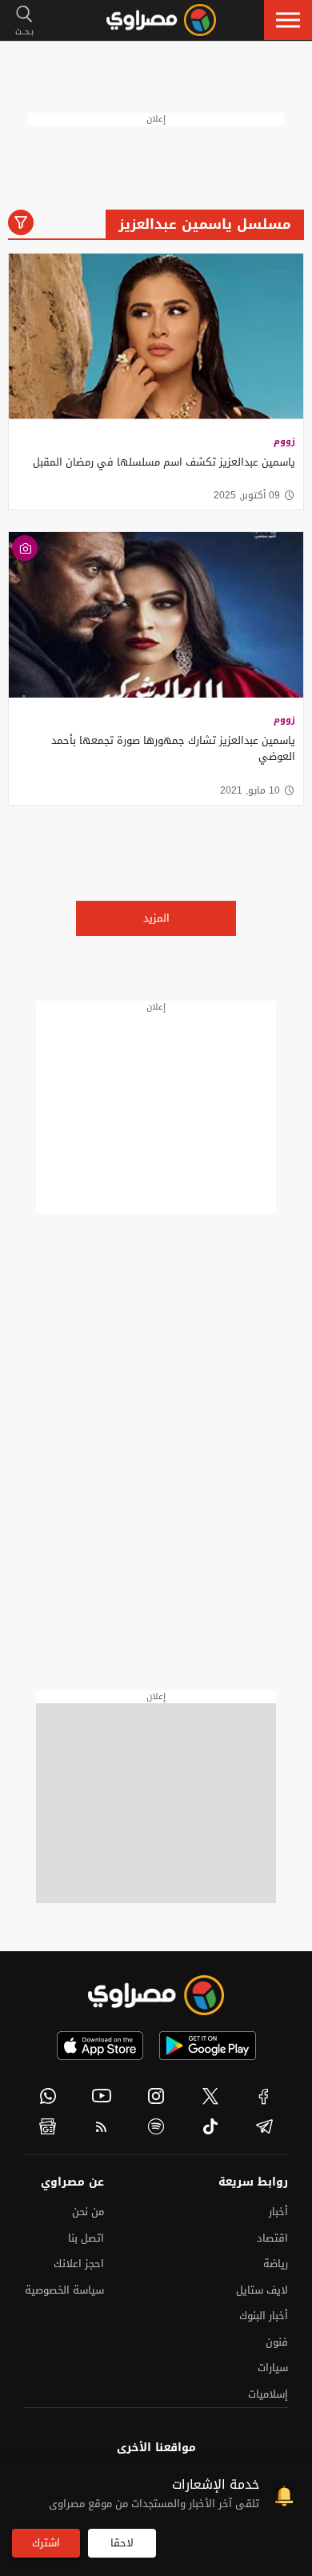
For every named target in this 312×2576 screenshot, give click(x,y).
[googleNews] (48, 2126)
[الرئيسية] (161, 20)
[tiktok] (210, 2126)
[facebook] (264, 2096)
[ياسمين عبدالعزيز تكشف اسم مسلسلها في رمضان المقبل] (156, 336)
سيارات (273, 2368)
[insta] (156, 2096)
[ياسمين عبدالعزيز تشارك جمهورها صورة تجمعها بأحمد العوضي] (156, 615)
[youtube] (102, 2096)
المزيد (156, 918)
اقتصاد (272, 2238)
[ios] (100, 2046)
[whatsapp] (48, 2096)
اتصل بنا (86, 2238)
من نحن (88, 2212)
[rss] (102, 2126)
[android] (208, 2046)
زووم (284, 441)
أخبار (278, 2212)
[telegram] (264, 2126)
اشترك (46, 2543)
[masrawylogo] (156, 1995)
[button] (288, 20)
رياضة (276, 2264)
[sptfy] (156, 2126)
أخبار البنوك (264, 2316)
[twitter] (210, 2096)
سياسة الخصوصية (64, 2290)
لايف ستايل (262, 2290)
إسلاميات (268, 2394)
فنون (277, 2342)
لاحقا (122, 2543)
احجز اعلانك (79, 2264)
